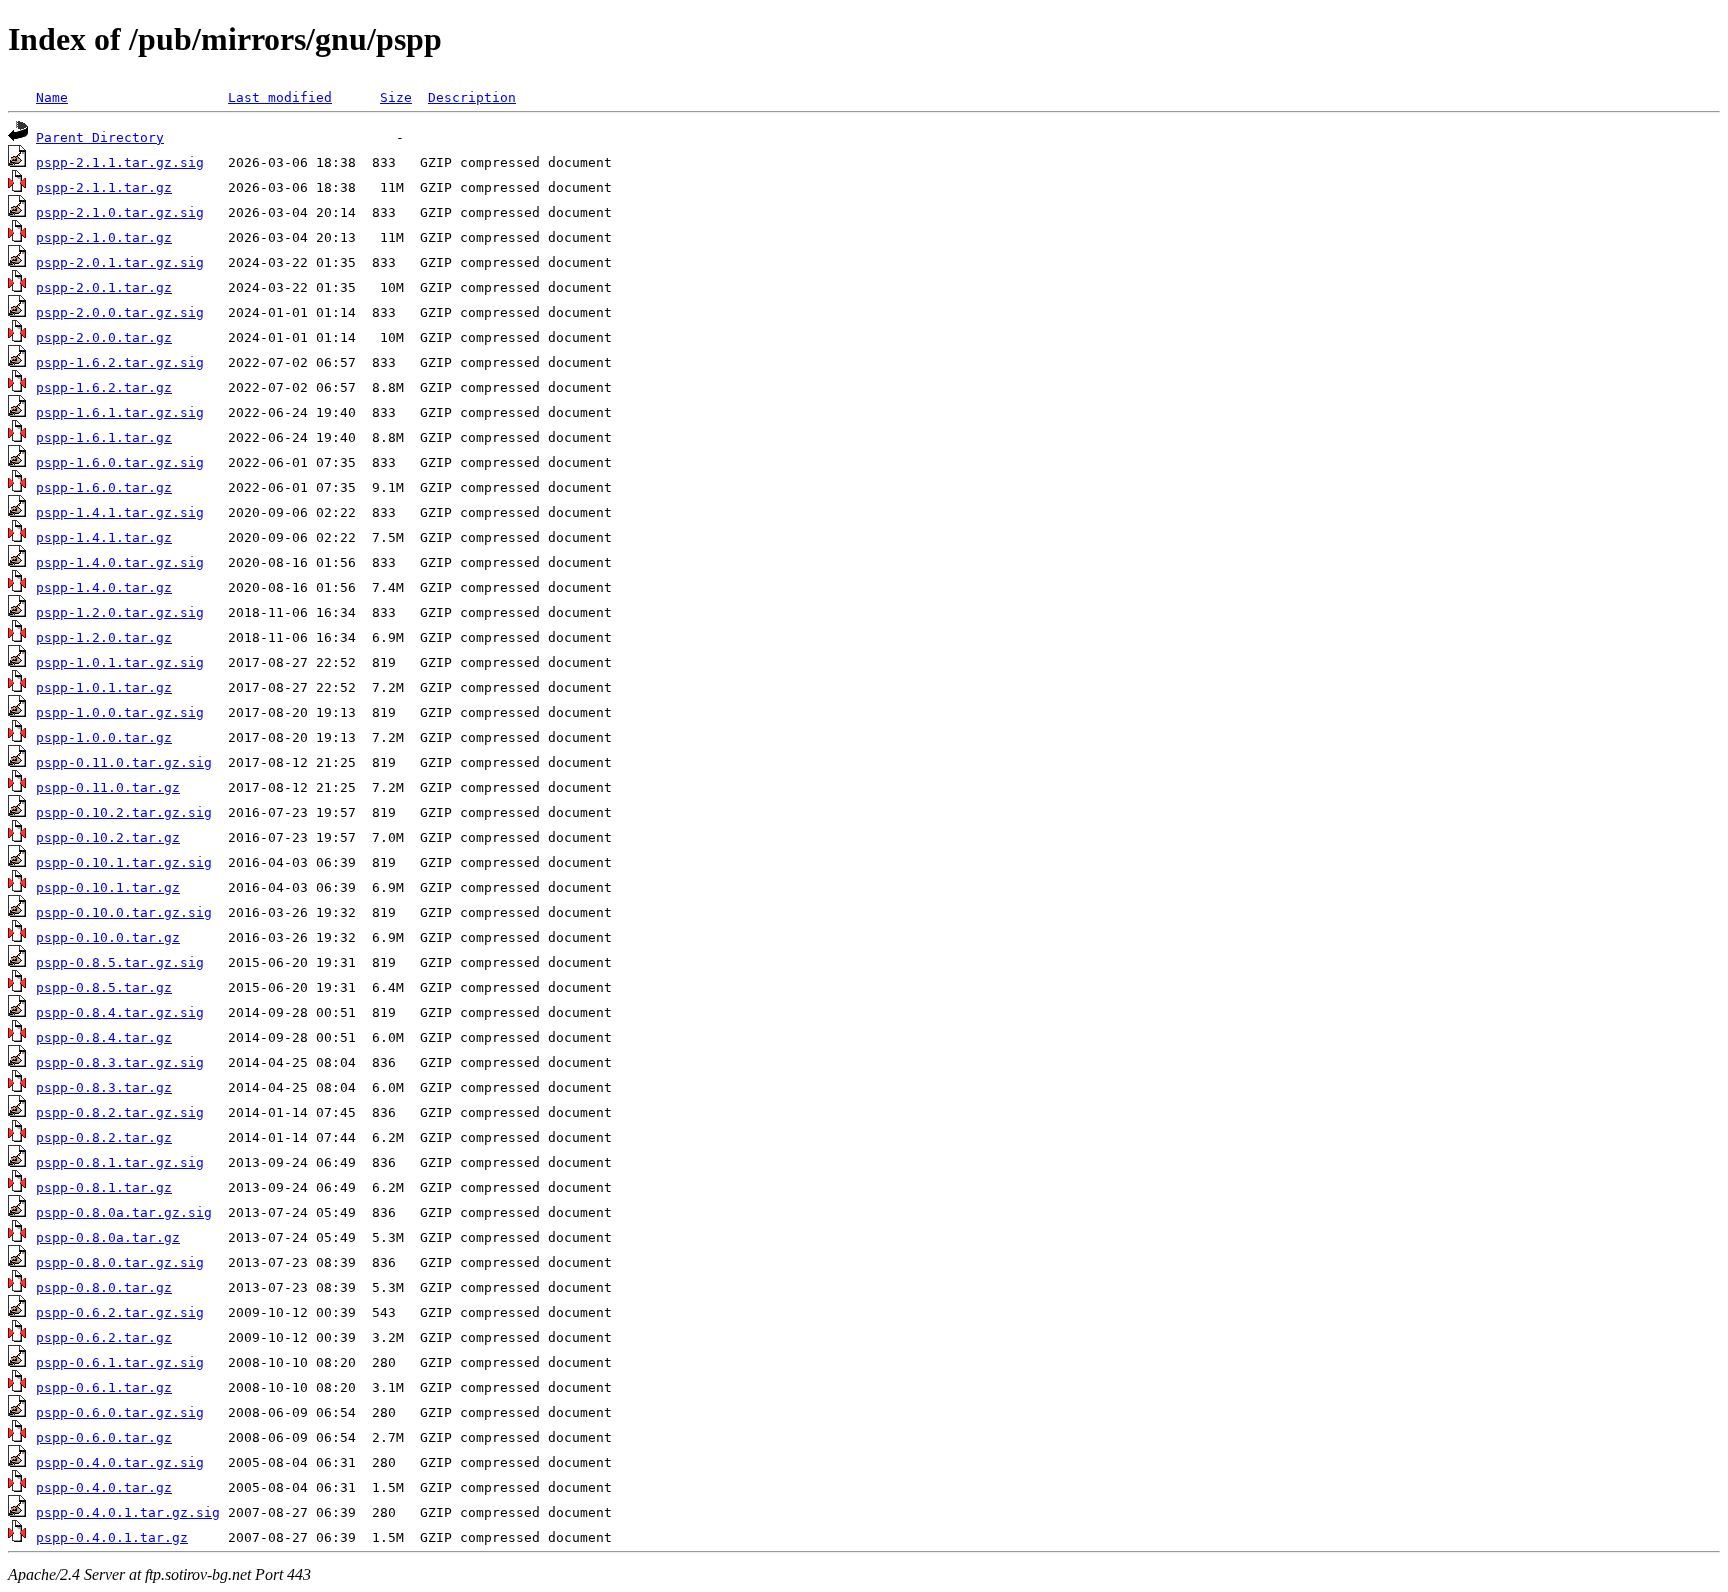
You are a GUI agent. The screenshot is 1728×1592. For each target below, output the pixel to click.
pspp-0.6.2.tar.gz (104, 1337)
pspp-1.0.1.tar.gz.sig (120, 662)
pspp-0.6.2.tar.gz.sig (120, 1312)
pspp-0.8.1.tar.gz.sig (120, 1162)
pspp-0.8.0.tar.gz (104, 1287)
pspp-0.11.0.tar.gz (108, 787)
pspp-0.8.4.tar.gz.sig (120, 1012)
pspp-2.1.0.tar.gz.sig (120, 212)
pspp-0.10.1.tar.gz (108, 887)
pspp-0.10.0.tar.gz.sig (124, 912)
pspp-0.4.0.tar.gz (104, 1487)
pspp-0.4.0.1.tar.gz (112, 1537)
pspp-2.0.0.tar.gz (104, 337)
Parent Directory (100, 137)
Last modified (280, 97)
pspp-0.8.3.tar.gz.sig (120, 1062)
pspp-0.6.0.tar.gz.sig (120, 1412)
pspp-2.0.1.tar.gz (104, 287)
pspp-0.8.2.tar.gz (104, 1137)
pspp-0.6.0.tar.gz (104, 1437)
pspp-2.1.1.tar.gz (104, 187)
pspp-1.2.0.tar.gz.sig (120, 612)
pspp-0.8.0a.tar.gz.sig (124, 1212)
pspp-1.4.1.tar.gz (104, 537)
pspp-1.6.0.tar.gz (104, 487)
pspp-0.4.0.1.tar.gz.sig (128, 1512)
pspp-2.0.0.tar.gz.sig (120, 312)
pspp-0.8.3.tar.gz (104, 1087)
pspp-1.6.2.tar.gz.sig (120, 362)
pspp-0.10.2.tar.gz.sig (124, 812)
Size (396, 97)
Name (52, 97)
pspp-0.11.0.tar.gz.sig (124, 762)
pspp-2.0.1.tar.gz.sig (120, 262)
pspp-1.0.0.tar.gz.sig (120, 712)
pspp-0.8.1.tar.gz (104, 1187)
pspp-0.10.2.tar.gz (108, 837)
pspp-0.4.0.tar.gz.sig (120, 1462)
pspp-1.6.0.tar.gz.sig (120, 462)
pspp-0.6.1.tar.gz (104, 1387)
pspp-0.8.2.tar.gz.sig (120, 1112)
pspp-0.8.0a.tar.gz (108, 1237)
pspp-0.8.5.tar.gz (104, 987)
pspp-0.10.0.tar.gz (108, 937)
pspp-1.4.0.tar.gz (104, 587)
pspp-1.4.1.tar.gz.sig (120, 512)
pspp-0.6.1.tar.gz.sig (120, 1362)
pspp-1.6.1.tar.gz (104, 437)
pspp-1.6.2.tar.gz (104, 387)
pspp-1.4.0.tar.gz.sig (120, 562)
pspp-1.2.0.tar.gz (104, 637)
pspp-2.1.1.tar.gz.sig (120, 162)
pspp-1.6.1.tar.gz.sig (120, 412)
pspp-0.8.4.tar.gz (104, 1037)
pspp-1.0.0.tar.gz (104, 737)
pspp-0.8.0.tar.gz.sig (120, 1262)
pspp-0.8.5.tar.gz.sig (120, 962)
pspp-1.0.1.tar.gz (104, 687)
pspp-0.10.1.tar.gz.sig (124, 862)
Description (472, 97)
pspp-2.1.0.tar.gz (104, 237)
